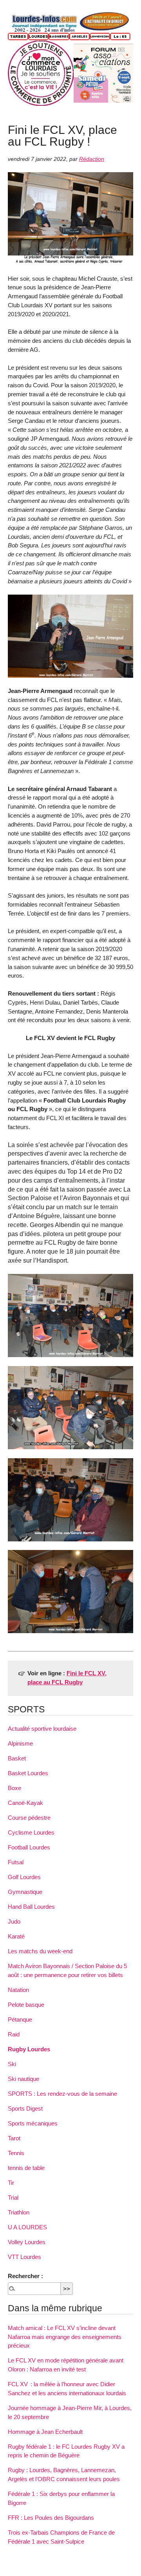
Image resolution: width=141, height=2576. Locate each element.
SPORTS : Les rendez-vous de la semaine (62, 2094)
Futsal (16, 1862)
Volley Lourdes (27, 2242)
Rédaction (92, 159)
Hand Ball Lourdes (31, 1907)
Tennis (16, 2153)
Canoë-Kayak (25, 1803)
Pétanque (20, 2019)
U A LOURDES (27, 2227)
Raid (14, 2034)
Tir (11, 2183)
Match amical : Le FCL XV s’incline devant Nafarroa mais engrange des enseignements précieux (65, 2337)
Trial (13, 2197)
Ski (12, 2064)
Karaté (16, 1936)
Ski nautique (23, 2079)
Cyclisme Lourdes (31, 1832)
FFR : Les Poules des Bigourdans (51, 2518)
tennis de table (26, 2168)
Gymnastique (25, 1892)
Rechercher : (25, 2276)
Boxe (14, 1788)
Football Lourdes (29, 1847)
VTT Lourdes (24, 2257)
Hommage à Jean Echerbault (45, 2432)
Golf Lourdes (24, 1877)
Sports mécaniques (33, 2123)
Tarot (14, 2138)
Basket (17, 1758)
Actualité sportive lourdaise (42, 1729)
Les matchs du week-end (40, 1951)
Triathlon (19, 2212)
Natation (18, 1990)
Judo (14, 1921)
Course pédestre (29, 1818)
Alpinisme (20, 1743)
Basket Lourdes (28, 1773)
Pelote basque (26, 2005)
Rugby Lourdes (29, 2049)
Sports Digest (25, 2108)
